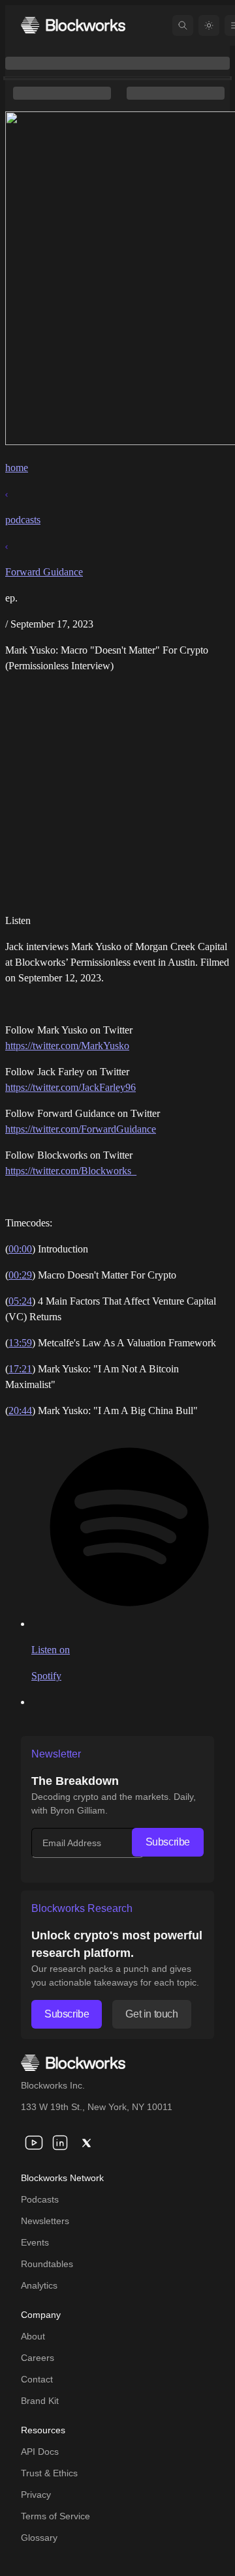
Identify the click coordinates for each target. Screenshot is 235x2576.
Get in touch (151, 2014)
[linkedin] (60, 2143)
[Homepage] (73, 25)
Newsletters (45, 2221)
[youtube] (34, 2143)
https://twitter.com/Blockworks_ (71, 1171)
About (33, 2336)
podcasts (23, 520)
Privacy (36, 2495)
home (17, 468)
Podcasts (40, 2199)
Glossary (39, 2538)
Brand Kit (40, 2401)
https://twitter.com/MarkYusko (67, 1046)
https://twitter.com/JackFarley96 (70, 1087)
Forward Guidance (44, 572)
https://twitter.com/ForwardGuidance (81, 1129)
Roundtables (47, 2264)
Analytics (39, 2285)
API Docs (40, 2452)
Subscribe (168, 1842)
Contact (37, 2379)
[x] (86, 2143)
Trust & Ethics (49, 2473)
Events (35, 2242)
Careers (38, 2358)
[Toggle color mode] (209, 25)
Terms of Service (55, 2516)
